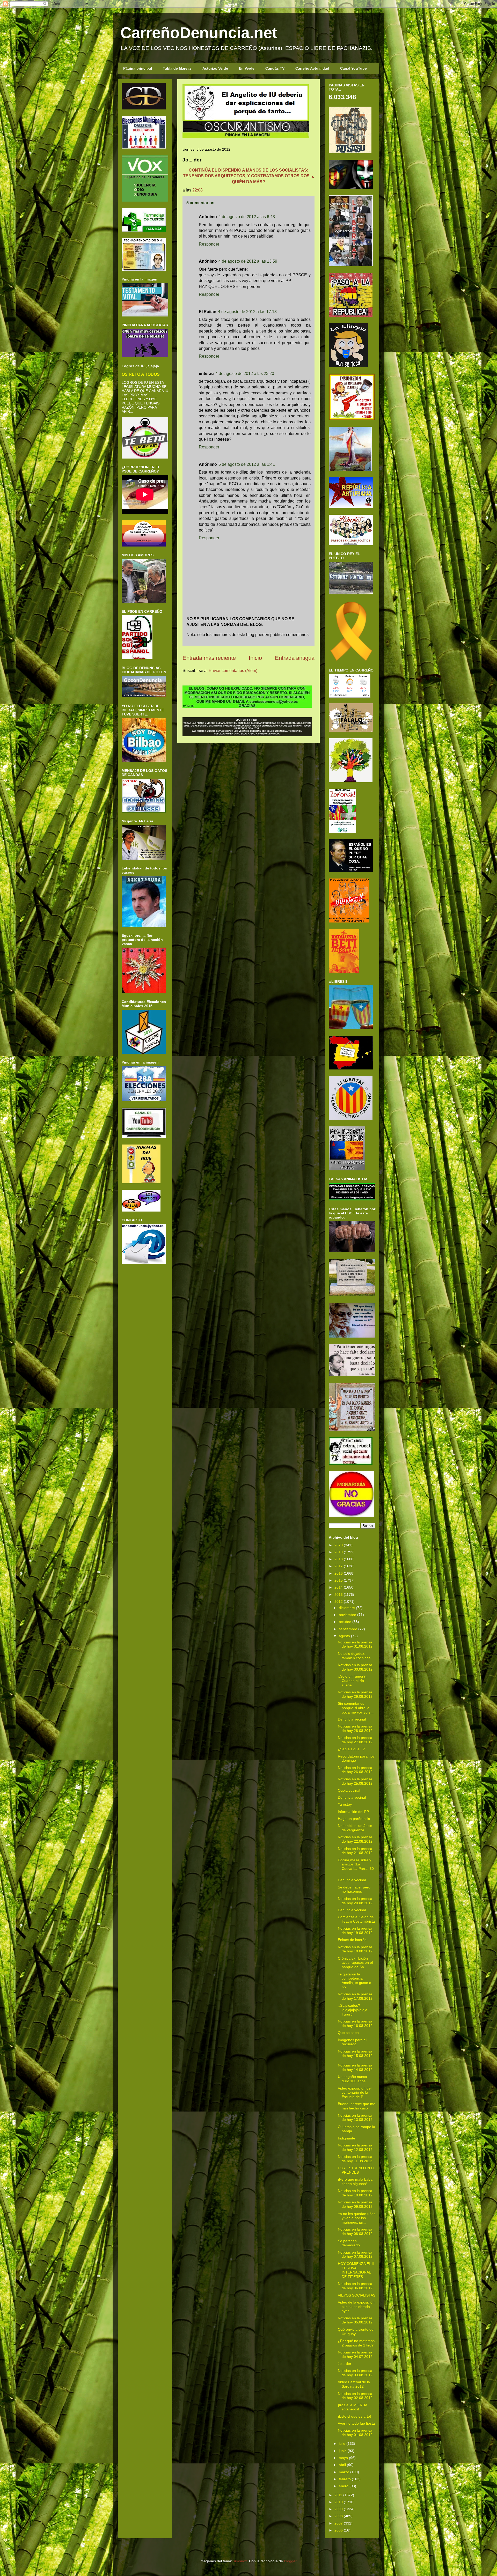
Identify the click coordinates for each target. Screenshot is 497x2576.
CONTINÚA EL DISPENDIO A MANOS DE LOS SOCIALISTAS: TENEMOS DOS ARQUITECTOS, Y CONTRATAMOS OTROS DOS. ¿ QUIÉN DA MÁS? (249, 176)
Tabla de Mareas (177, 68)
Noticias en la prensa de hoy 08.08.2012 (355, 2231)
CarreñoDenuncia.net (199, 33)
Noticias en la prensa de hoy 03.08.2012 (355, 2373)
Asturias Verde (215, 68)
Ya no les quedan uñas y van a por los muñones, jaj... (357, 2218)
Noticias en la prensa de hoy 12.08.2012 (355, 2147)
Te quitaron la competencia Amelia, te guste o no (355, 1981)
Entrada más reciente (209, 658)
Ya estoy (345, 1804)
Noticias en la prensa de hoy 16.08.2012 (355, 2023)
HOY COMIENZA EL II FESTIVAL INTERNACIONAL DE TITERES (356, 2270)
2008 (339, 2516)
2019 (339, 1552)
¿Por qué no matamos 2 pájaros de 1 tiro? (356, 2343)
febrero (345, 2479)
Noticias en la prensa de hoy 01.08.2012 (355, 2433)
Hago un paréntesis (354, 1819)
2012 (339, 1601)
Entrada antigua (295, 658)
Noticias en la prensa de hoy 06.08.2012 (355, 2286)
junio (343, 2451)
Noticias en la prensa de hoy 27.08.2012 (355, 1740)
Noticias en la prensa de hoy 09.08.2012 (355, 2204)
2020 (339, 1545)
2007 (339, 2523)
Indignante (346, 2138)
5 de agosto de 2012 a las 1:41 (247, 464)
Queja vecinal (349, 1790)
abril (342, 2465)
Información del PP (353, 1812)
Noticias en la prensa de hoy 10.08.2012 (355, 2193)
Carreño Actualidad (312, 68)
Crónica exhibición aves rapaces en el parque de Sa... (355, 1963)
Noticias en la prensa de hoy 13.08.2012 (355, 2118)
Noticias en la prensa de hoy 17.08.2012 (355, 1996)
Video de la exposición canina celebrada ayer (356, 2307)
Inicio (255, 658)
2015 (339, 1580)
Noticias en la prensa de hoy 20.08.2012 (355, 1901)
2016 (339, 1573)
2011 (338, 2495)
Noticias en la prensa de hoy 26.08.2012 (355, 1770)
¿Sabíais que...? (351, 1749)
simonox (240, 2561)
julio (342, 2444)
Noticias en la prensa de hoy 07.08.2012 (355, 2254)
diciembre (347, 1608)
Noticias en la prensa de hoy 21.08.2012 (355, 1851)
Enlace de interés (352, 1940)
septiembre (348, 1629)
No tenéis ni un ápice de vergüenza (355, 1828)
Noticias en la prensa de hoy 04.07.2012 (355, 2354)
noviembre (348, 1615)
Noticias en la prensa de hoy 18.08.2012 (355, 1949)
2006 (339, 2530)
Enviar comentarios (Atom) (233, 671)
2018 (339, 1559)
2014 (339, 1587)
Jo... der (345, 2364)
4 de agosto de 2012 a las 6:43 (247, 217)
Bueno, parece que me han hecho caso (357, 2106)
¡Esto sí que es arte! (354, 2416)
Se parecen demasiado (349, 2243)
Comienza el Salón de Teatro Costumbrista (356, 1919)
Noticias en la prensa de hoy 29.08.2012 (355, 1694)
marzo (344, 2472)
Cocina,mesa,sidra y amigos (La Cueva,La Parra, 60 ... (356, 1866)
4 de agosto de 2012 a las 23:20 (245, 374)
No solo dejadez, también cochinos (354, 1656)
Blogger (290, 2561)
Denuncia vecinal (352, 1719)
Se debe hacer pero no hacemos (354, 1889)
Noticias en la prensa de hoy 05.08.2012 (355, 2320)
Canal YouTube (353, 68)
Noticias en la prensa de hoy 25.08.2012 (355, 1781)
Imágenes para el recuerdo (352, 2042)
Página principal (138, 68)
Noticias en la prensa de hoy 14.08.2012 (355, 2067)
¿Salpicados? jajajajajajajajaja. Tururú (353, 2010)
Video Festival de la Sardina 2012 (354, 2384)
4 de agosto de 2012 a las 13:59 (248, 261)
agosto (344, 1636)
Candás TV (275, 68)
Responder (209, 244)
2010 (339, 2502)
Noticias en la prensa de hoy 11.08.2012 (355, 2159)
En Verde (247, 68)
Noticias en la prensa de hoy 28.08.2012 (355, 1728)
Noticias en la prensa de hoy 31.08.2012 (355, 1644)
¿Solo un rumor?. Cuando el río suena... (352, 1681)
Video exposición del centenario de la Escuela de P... (355, 2093)
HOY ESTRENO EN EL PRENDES (356, 2170)
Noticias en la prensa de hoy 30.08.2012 (355, 1667)
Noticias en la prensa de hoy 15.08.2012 (355, 2053)
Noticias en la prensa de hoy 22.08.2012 (355, 1839)
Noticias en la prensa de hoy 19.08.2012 (355, 1931)
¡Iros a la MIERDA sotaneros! (352, 2407)
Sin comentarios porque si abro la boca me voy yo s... (356, 1708)
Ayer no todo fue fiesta (356, 2423)
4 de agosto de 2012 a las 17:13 (247, 312)
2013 (339, 1595)
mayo (343, 2458)
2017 (339, 1566)
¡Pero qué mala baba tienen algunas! (355, 2182)
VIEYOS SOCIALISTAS (357, 2295)
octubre (345, 1622)
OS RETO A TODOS (141, 374)
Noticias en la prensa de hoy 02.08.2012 (355, 2396)
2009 (339, 2509)
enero (344, 2486)
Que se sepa (348, 2033)
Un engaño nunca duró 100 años (352, 2079)
